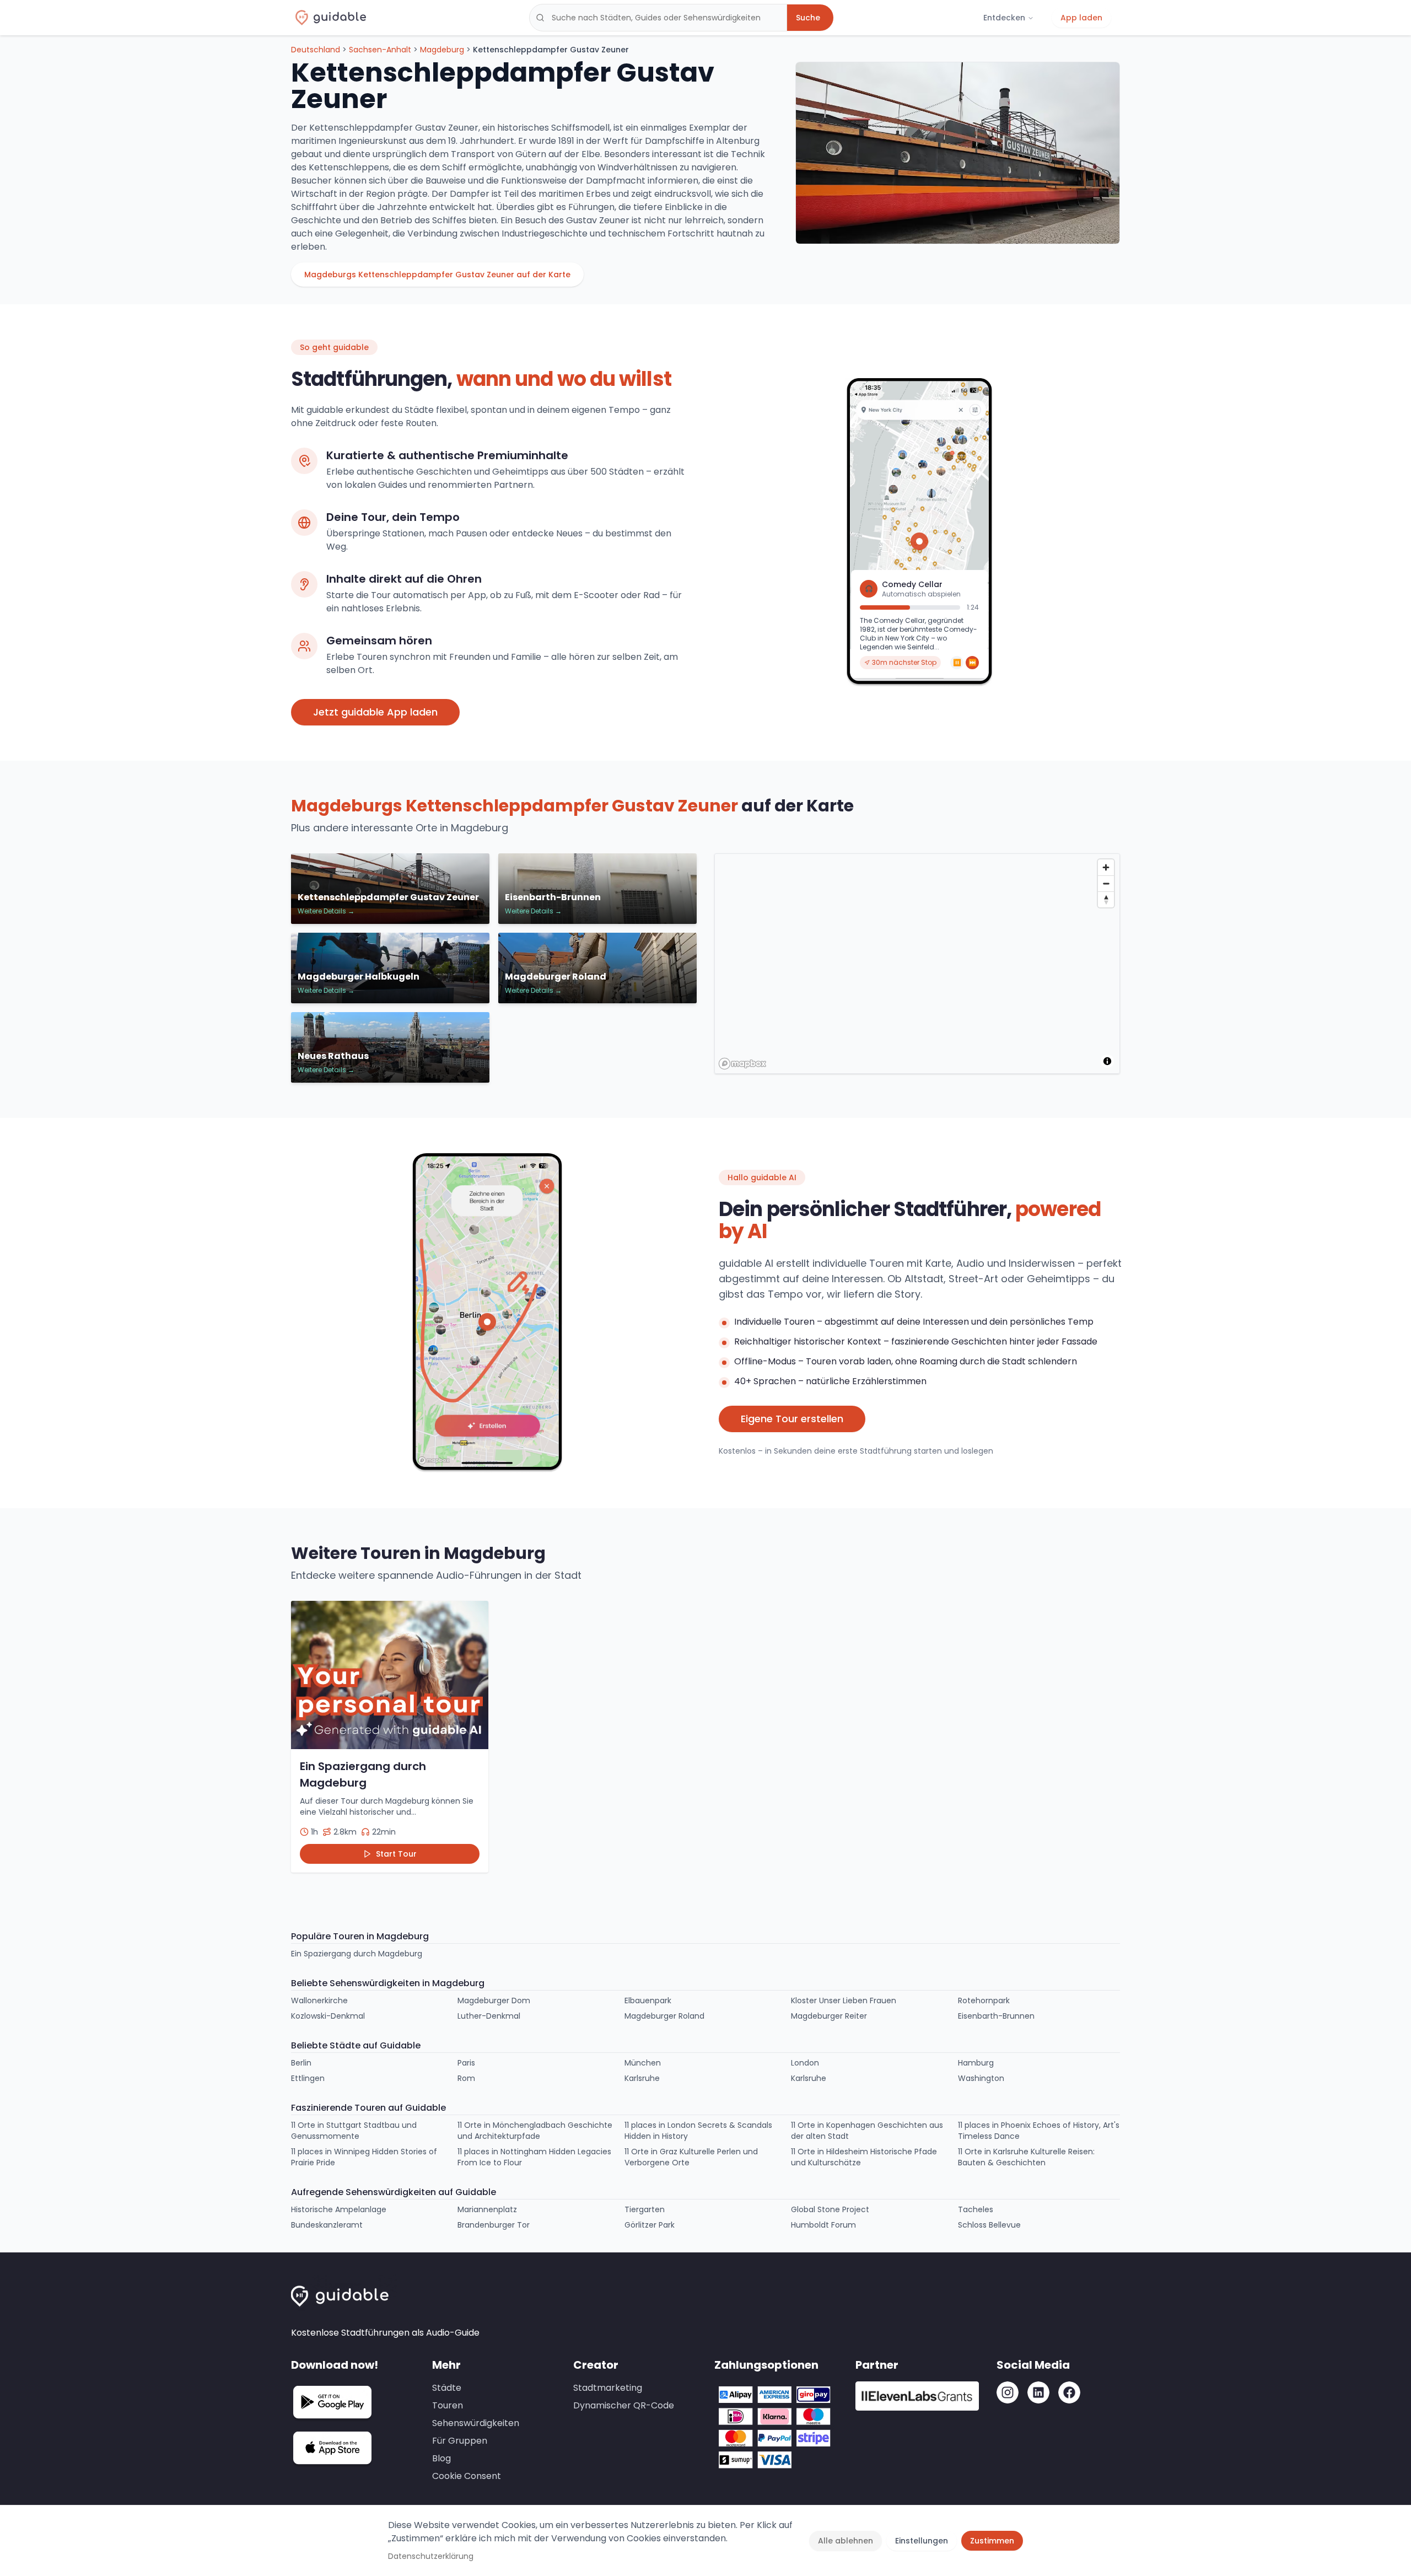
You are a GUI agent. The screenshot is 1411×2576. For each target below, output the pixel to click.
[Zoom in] (1106, 867)
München (643, 2063)
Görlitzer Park (650, 2225)
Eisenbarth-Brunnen (996, 2016)
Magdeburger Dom (494, 2000)
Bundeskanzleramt (327, 2225)
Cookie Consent (467, 2476)
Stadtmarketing (608, 2388)
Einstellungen (922, 2541)
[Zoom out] (1106, 883)
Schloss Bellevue (989, 2225)
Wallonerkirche (319, 2000)
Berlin (301, 2063)
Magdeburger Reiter (829, 2016)
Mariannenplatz (487, 2209)
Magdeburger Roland (664, 2016)
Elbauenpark (648, 2000)
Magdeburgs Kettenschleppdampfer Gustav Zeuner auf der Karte (437, 275)
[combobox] (658, 18)
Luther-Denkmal (489, 2016)
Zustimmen (992, 2541)
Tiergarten (645, 2209)
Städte (447, 2388)
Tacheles (976, 2209)
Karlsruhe (642, 2078)
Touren (448, 2405)
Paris (466, 2063)
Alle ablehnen (845, 2541)
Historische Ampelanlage (339, 2209)
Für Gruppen (460, 2441)
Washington (981, 2078)
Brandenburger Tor (494, 2225)
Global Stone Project (830, 2209)
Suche (808, 18)
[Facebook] (1069, 2392)
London (805, 2063)
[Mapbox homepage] (742, 1064)
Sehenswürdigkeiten (476, 2423)
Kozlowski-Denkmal (328, 2016)
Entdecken (1004, 18)
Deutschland (316, 50)
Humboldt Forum (823, 2225)
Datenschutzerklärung (431, 2556)
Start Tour (396, 1854)
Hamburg (976, 2063)
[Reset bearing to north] (1106, 899)
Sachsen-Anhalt (380, 50)
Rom (466, 2078)
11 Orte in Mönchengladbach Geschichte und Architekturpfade (535, 2131)
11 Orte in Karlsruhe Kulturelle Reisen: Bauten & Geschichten (1026, 2157)
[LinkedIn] (1038, 2392)
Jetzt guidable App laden (375, 712)
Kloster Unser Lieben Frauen (844, 2000)
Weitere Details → (326, 911)
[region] (918, 964)
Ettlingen (308, 2078)
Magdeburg (442, 50)
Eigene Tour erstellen (792, 1419)
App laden (1081, 18)
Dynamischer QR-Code (624, 2405)
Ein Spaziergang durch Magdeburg (357, 1954)
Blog (441, 2458)
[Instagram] (1008, 2392)
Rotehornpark (984, 2000)
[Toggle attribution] (1107, 1061)
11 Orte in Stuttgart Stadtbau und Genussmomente (354, 2131)
